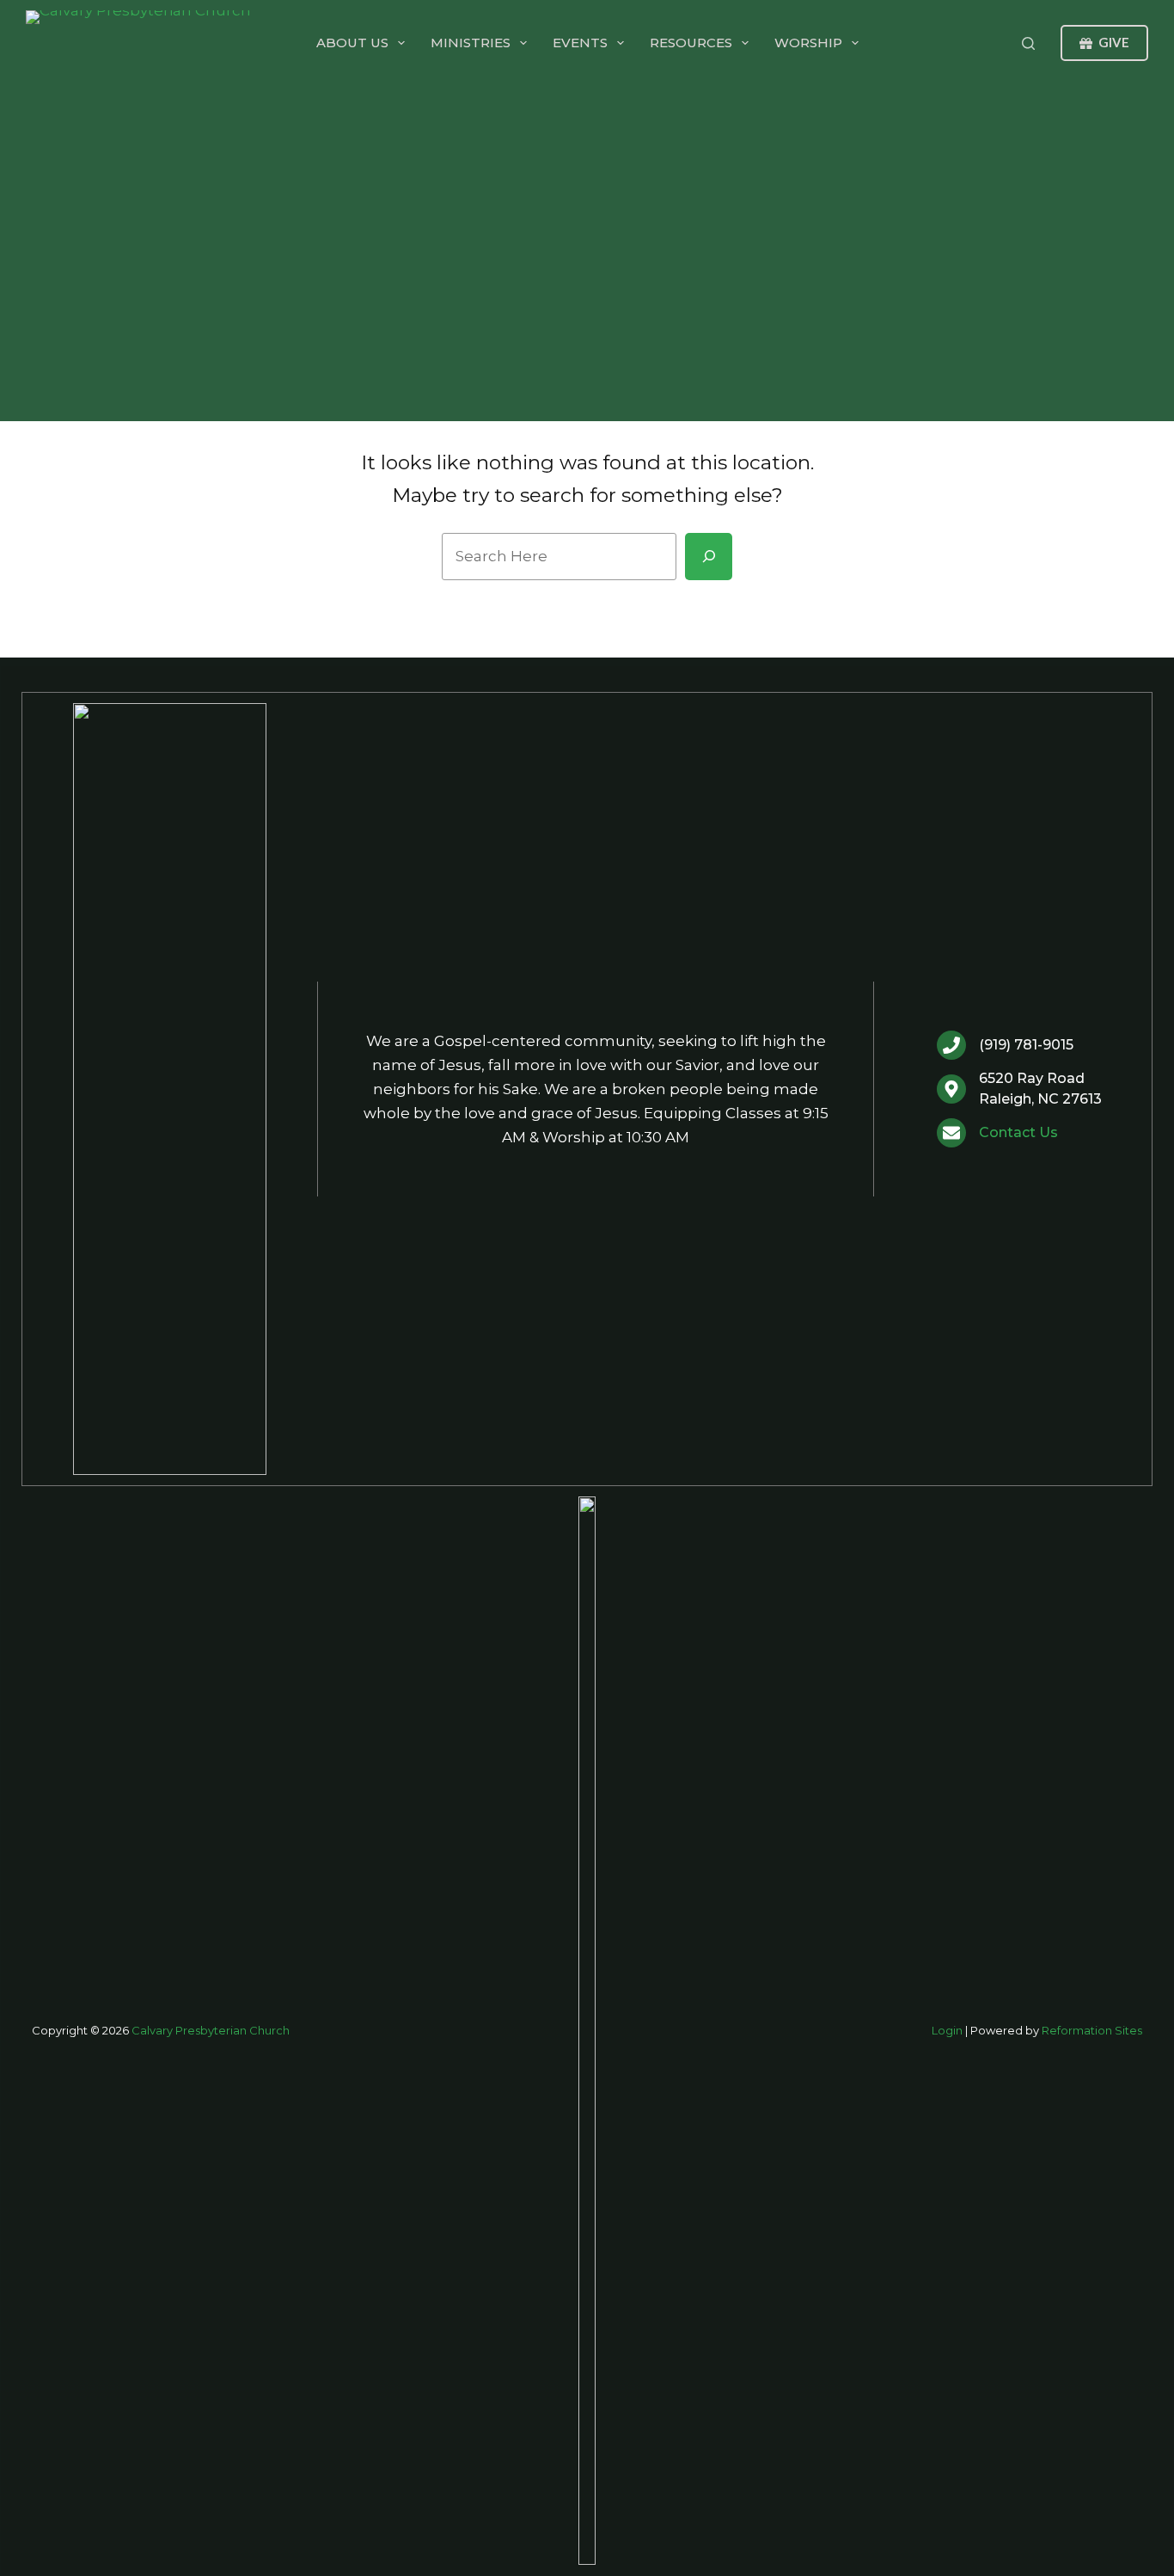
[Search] (1028, 43)
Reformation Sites (1092, 2030)
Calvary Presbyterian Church (211, 2030)
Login (947, 2030)
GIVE (1114, 42)
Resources (691, 43)
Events (580, 43)
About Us (352, 43)
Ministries (471, 43)
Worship (808, 43)
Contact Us (1018, 1132)
